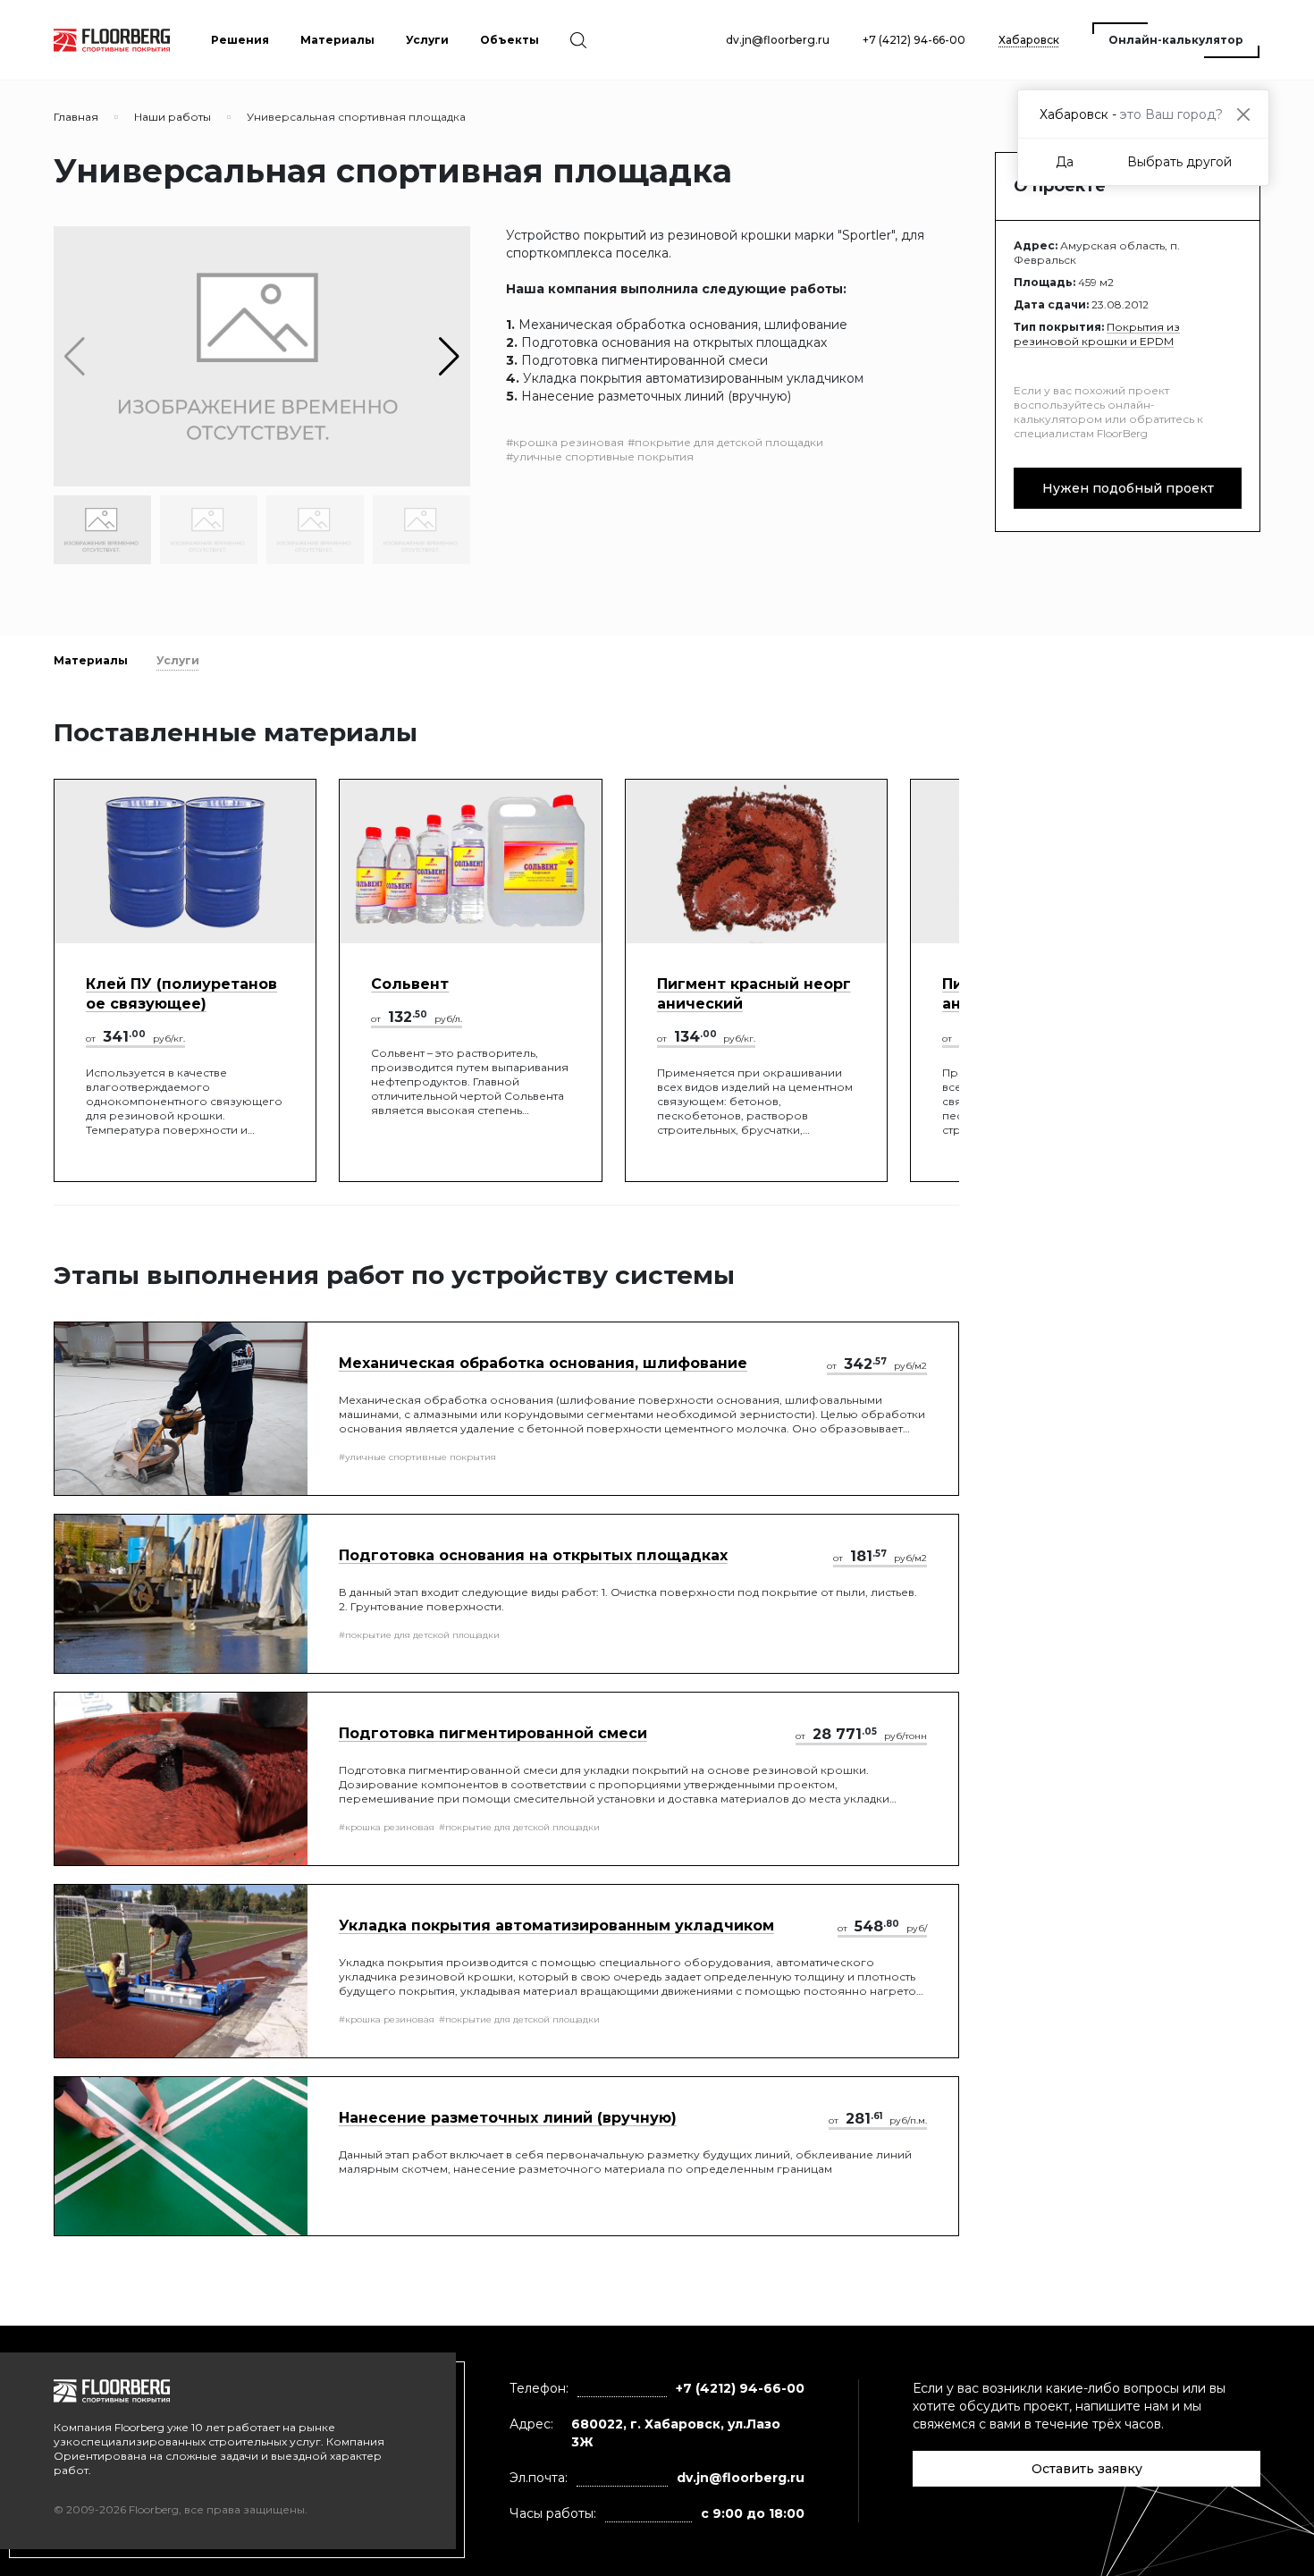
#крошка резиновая (565, 442)
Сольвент (410, 984)
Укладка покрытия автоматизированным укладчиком (556, 1926)
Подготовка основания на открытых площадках (533, 1555)
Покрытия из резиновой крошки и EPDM (1097, 334)
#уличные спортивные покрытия (600, 456)
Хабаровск (1029, 40)
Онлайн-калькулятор (1176, 40)
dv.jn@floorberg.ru (778, 40)
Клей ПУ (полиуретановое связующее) (181, 994)
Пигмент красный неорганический (754, 994)
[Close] (1243, 114)
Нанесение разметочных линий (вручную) (508, 2118)
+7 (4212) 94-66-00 (914, 40)
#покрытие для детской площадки (725, 442)
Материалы (91, 660)
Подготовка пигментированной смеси (493, 1733)
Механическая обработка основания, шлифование (543, 1363)
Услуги (178, 660)
